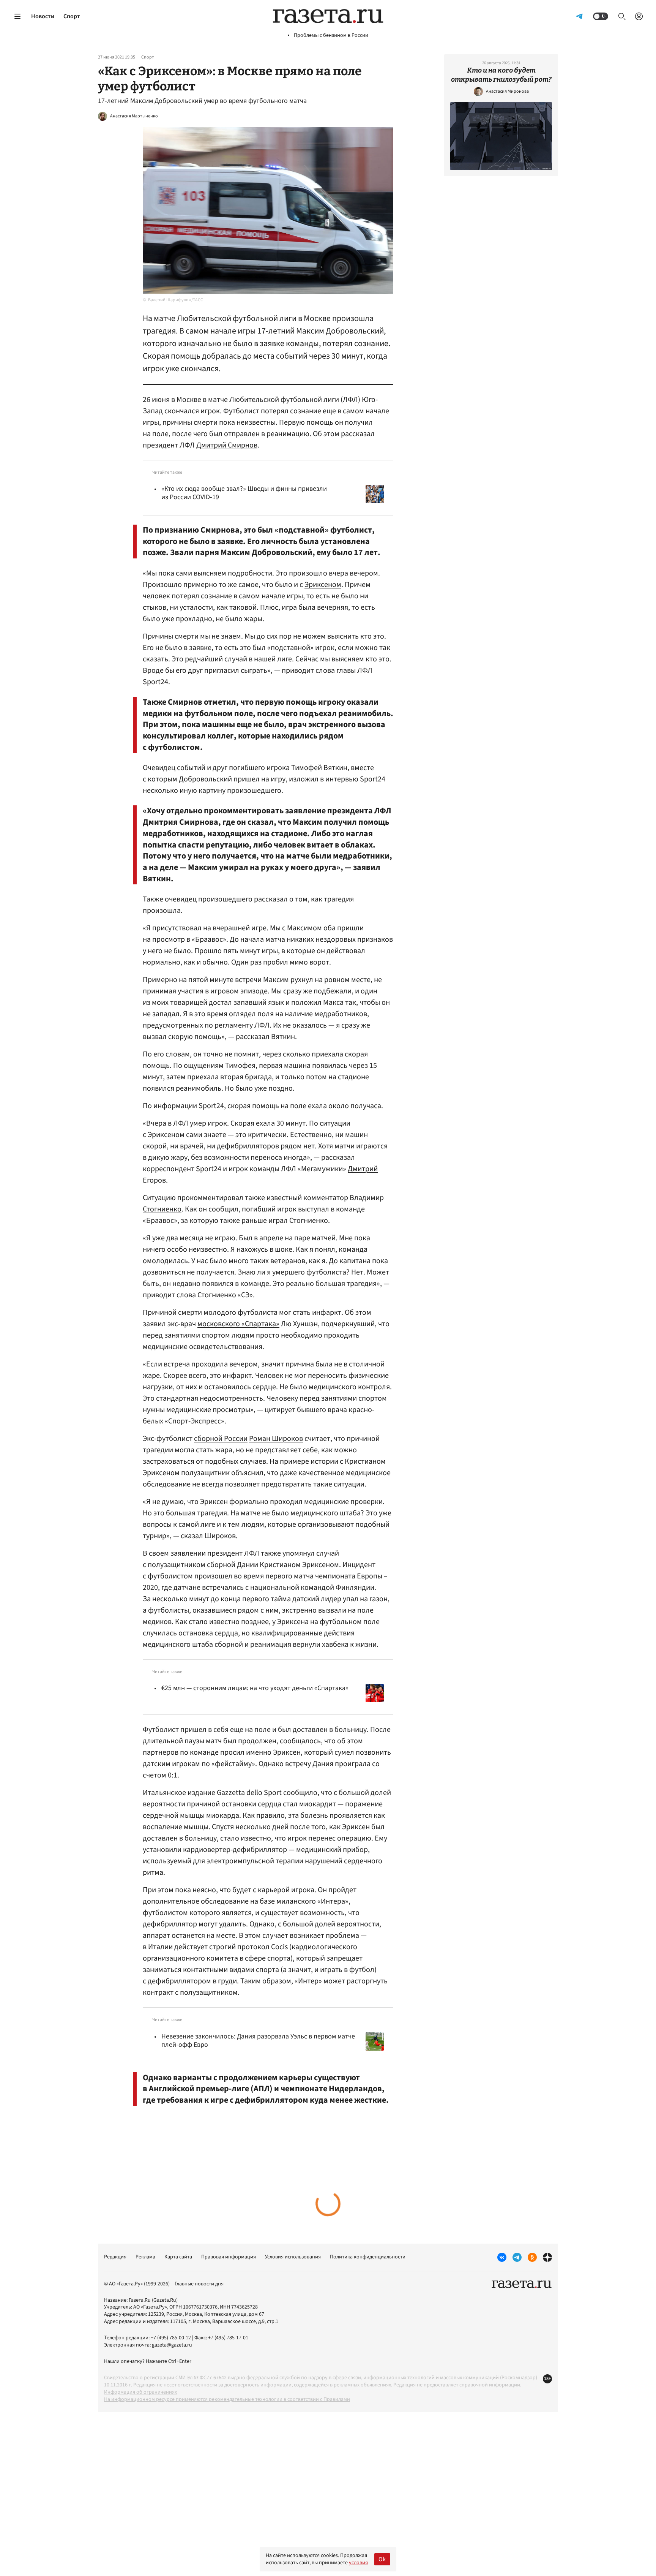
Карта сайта (178, 2257)
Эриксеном (323, 585)
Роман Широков (276, 1439)
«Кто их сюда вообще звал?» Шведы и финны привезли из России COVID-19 (244, 493)
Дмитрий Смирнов (227, 445)
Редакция (115, 2257)
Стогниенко (162, 1209)
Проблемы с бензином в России (331, 36)
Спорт (72, 16)
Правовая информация (229, 2257)
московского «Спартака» (238, 1324)
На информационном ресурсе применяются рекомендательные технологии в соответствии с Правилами (227, 2399)
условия (358, 2563)
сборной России (221, 1439)
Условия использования (293, 2257)
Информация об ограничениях (140, 2392)
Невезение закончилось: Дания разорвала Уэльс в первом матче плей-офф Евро (258, 2041)
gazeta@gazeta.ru (172, 2345)
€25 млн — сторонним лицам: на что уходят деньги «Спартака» (255, 1688)
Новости (43, 16)
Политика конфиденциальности (368, 2257)
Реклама (145, 2257)
